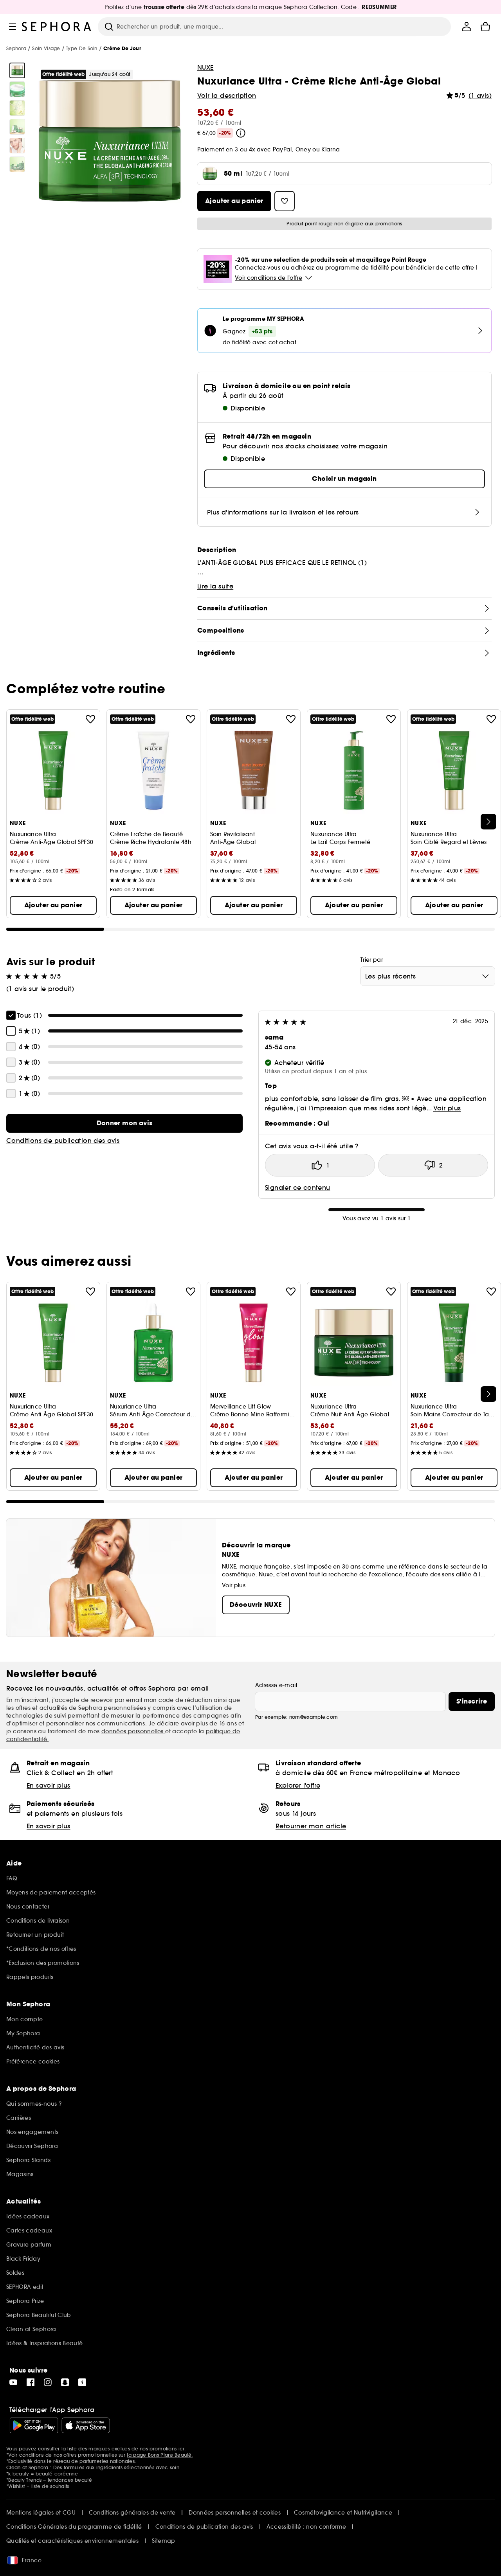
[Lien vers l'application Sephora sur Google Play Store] (34, 2425)
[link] (124, 1123)
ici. (182, 2449)
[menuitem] (467, 27)
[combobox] (428, 976)
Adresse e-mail (276, 1685)
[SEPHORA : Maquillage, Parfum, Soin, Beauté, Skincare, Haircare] (57, 27)
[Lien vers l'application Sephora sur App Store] (86, 2425)
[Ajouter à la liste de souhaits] (90, 719)
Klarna (331, 149)
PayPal (282, 149)
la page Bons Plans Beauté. (160, 2455)
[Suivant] (488, 822)
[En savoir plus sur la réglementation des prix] (241, 133)
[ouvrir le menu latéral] (13, 27)
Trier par (372, 960)
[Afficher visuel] (17, 70)
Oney (303, 149)
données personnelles (133, 1731)
